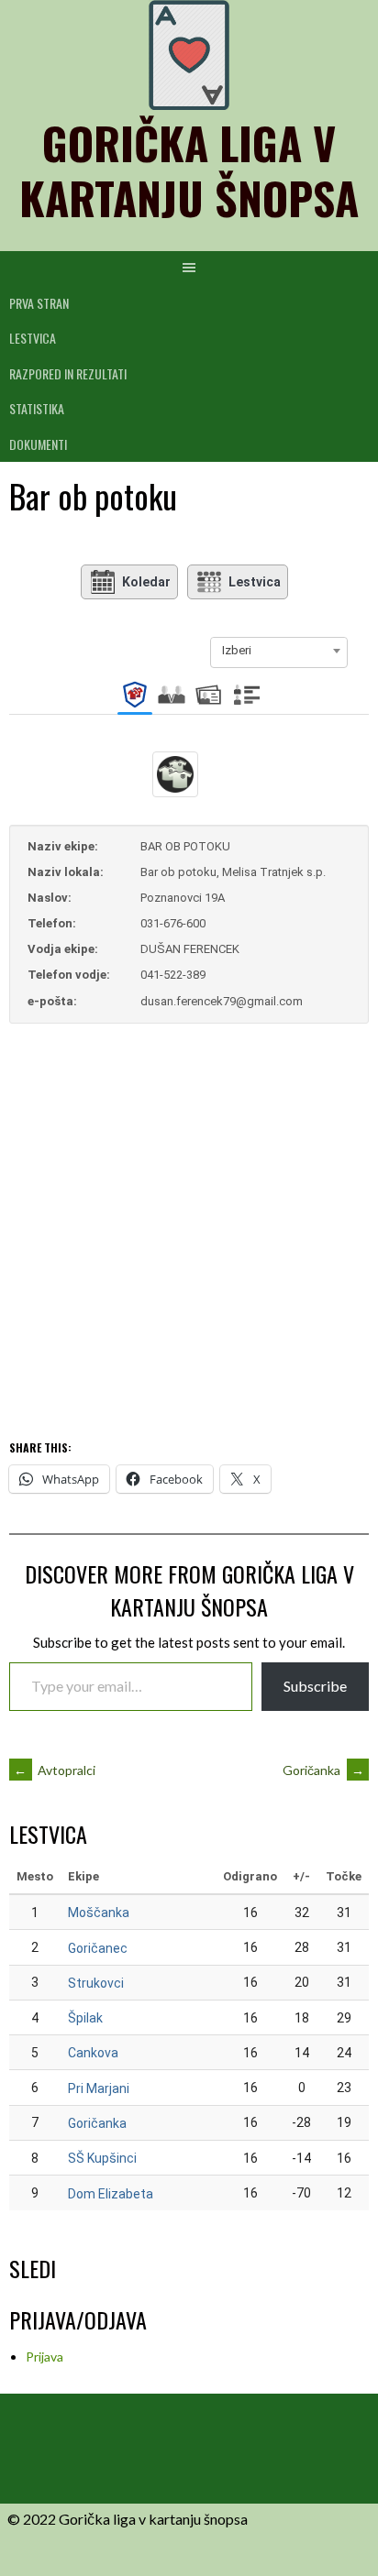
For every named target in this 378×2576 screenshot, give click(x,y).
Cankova (93, 2053)
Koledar (146, 582)
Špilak (85, 2018)
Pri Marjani (99, 2088)
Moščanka (99, 1913)
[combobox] (279, 651)
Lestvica (33, 338)
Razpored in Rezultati (68, 373)
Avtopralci (55, 1770)
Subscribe (315, 1686)
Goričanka (323, 1770)
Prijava (44, 2357)
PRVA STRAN (39, 303)
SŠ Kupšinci (102, 2158)
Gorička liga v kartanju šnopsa (189, 170)
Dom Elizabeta (111, 2194)
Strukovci (96, 1983)
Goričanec (98, 1948)
